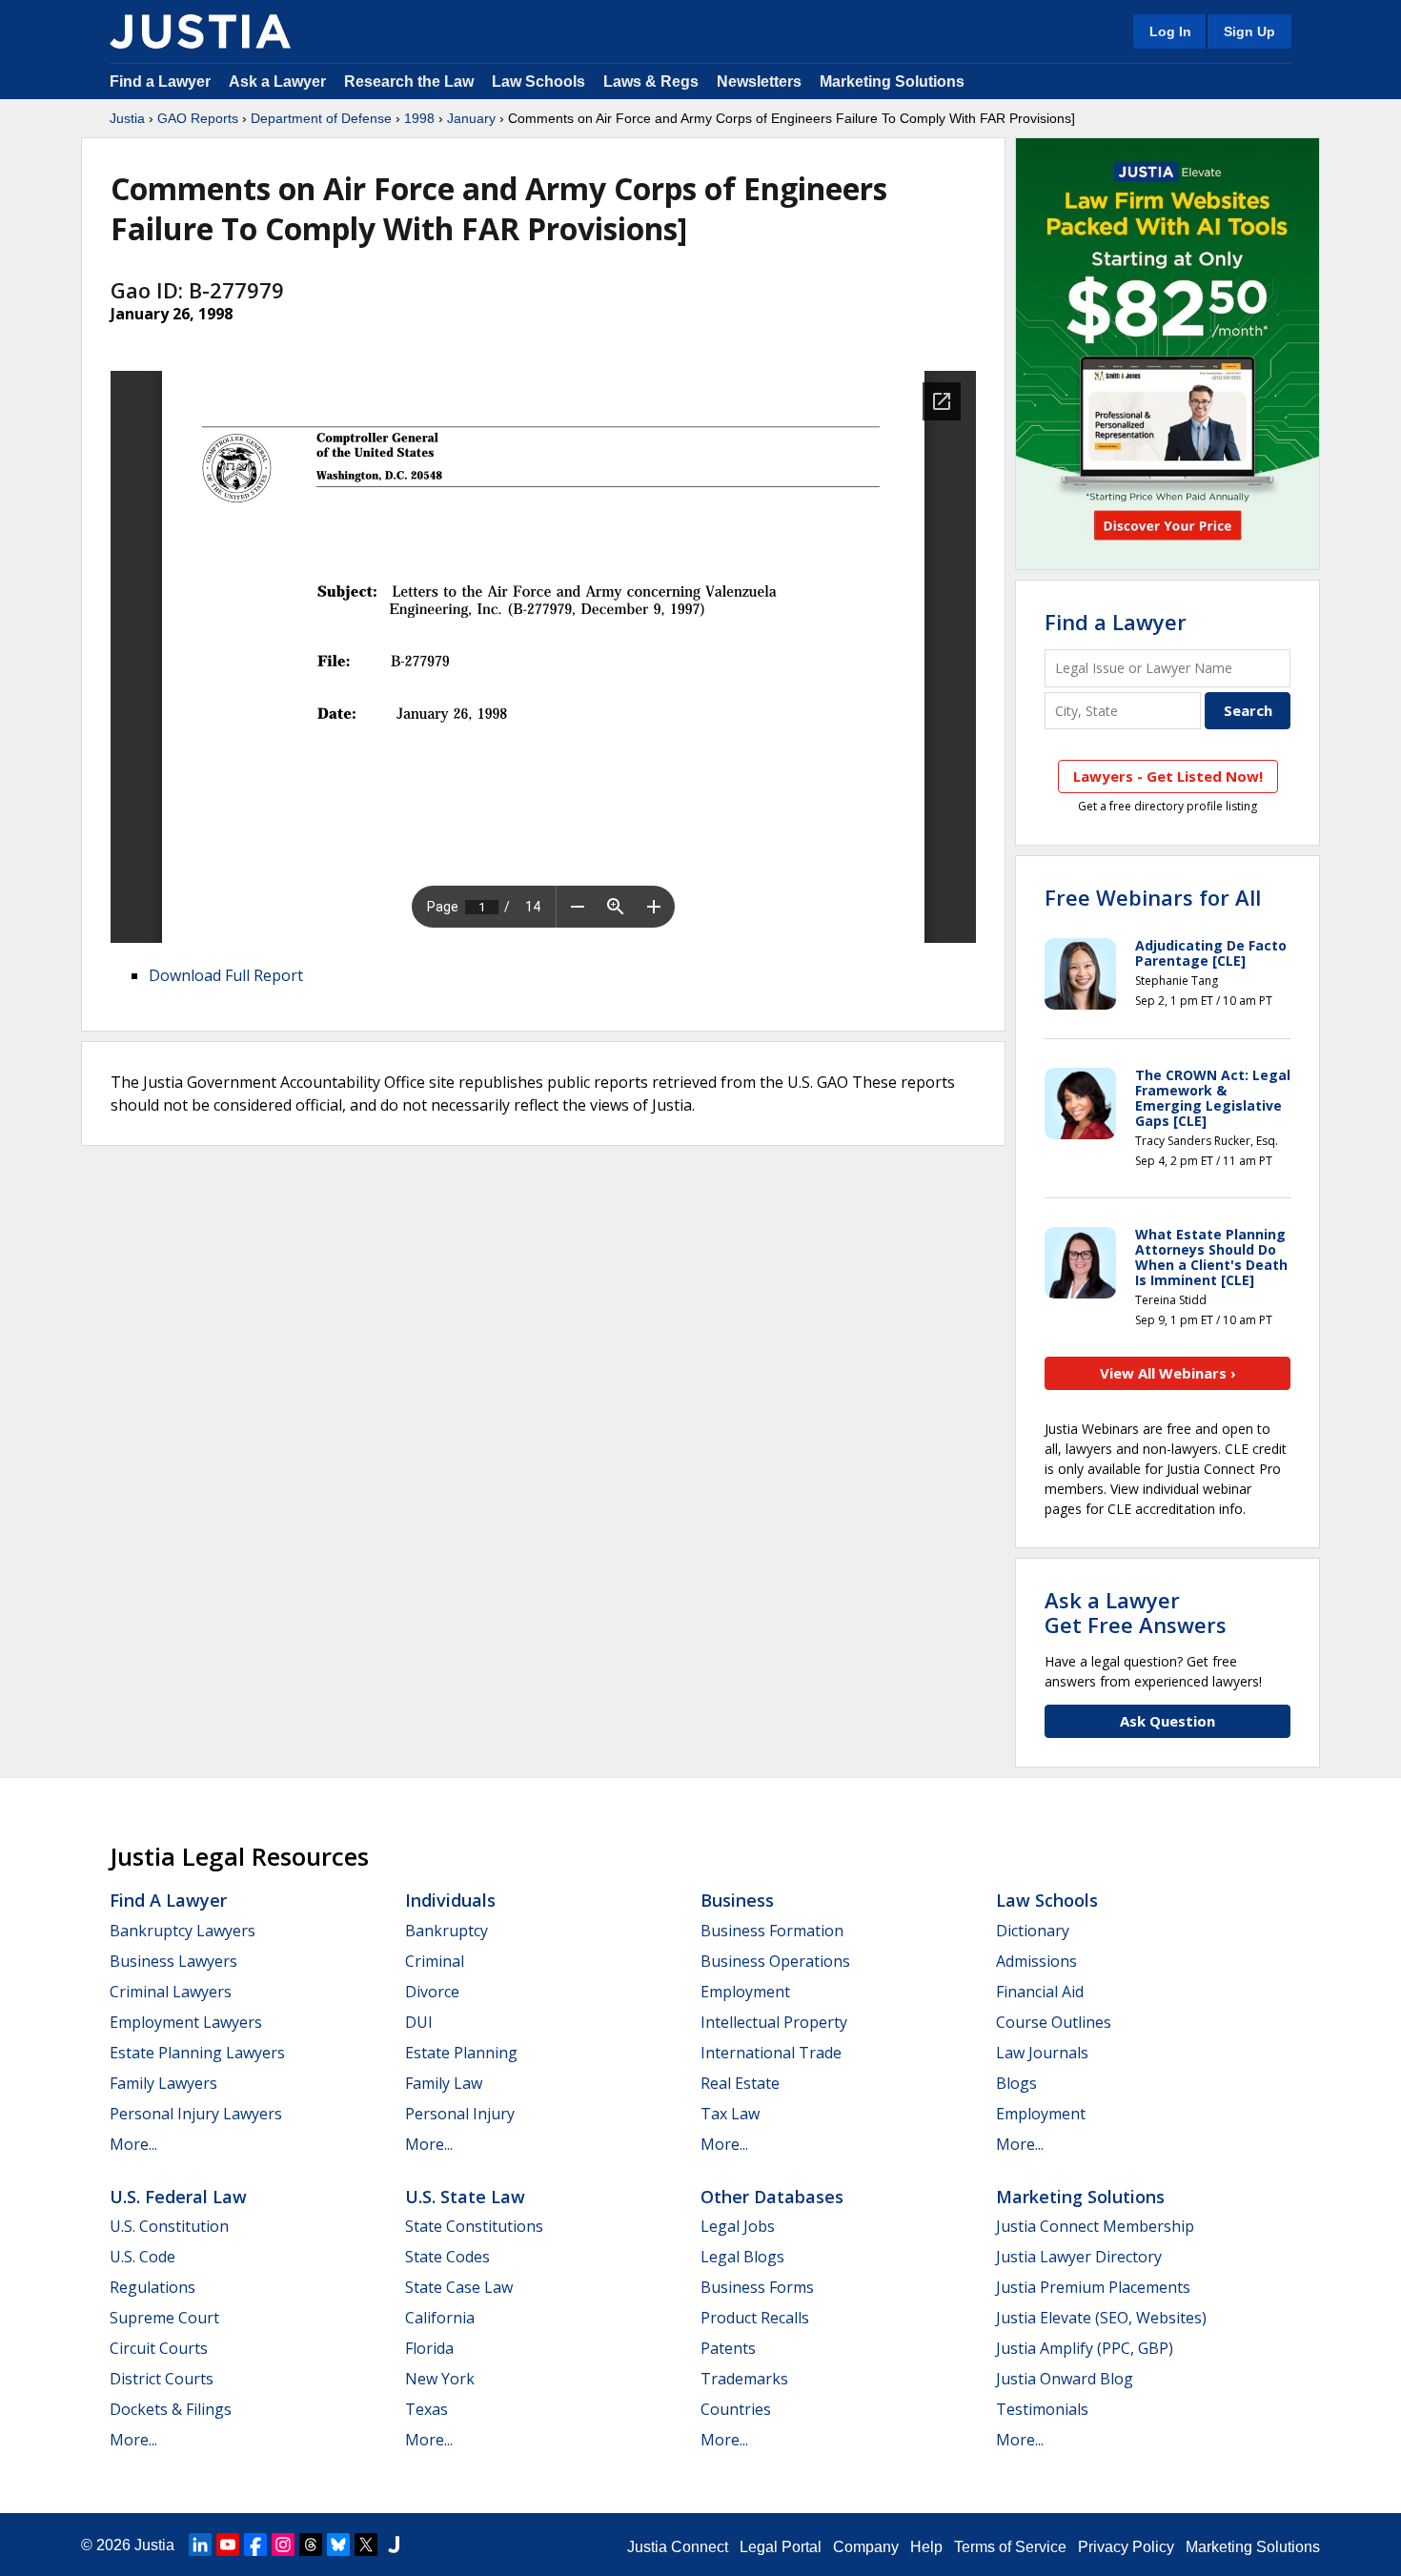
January (471, 118)
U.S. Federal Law (178, 2197)
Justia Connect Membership (1095, 2226)
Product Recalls (755, 2318)
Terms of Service (1010, 2547)
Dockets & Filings (171, 2409)
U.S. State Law (465, 2197)
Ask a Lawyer (279, 82)
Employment (745, 1992)
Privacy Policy (1126, 2547)
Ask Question (1167, 1721)
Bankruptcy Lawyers (183, 1931)
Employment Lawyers (186, 2022)
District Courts (162, 2379)
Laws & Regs (651, 82)
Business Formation (772, 1931)
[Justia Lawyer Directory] (394, 2545)
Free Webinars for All (1153, 897)
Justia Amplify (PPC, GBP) (1085, 2348)
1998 (419, 118)
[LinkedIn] (200, 2545)
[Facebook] (255, 2545)
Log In (1170, 31)
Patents (728, 2348)
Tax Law (730, 2114)
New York (440, 2379)
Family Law (444, 2083)
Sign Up (1249, 31)
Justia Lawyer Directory (1079, 2257)
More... (133, 2144)
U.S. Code (142, 2257)
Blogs (1016, 2083)
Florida (429, 2348)
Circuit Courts (159, 2348)
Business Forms (757, 2287)
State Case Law (459, 2287)
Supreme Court (164, 2318)
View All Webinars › (1168, 1373)
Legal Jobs (738, 2226)
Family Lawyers (163, 2083)
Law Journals (1042, 2053)
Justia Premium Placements (1093, 2287)
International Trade (771, 2053)
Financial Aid (1040, 1992)
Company (866, 2547)
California (440, 2318)
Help (926, 2547)
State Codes (447, 2257)
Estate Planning (461, 2053)
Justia (127, 118)
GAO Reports (198, 118)
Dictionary (1033, 1931)
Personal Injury (460, 2114)
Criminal (435, 1961)
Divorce (432, 1992)
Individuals (450, 1900)
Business (737, 1900)
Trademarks (744, 2379)
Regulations (152, 2287)
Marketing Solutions (892, 82)
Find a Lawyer (160, 82)
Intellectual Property (774, 2022)
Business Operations (775, 1961)
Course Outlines (1054, 2022)
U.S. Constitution (169, 2226)
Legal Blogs (742, 2257)
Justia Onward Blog (1065, 2379)
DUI (419, 2022)
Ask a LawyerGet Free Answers (1136, 1612)
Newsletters (759, 82)
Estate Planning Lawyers (197, 2053)
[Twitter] (366, 2545)
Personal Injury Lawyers (196, 2114)
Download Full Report (226, 975)
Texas (426, 2409)
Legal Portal (781, 2547)
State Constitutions (474, 2226)
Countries (736, 2409)
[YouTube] (228, 2545)
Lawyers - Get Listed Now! (1168, 776)
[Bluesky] (338, 2545)
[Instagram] (283, 2545)
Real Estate (740, 2083)
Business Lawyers (173, 1961)
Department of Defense (321, 118)
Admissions (1036, 1961)
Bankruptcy (447, 1931)
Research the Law (409, 82)
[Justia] (200, 31)
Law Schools (538, 82)
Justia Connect (678, 2547)
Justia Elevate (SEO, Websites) (1101, 2318)
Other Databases (772, 2197)
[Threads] (311, 2545)
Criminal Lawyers (171, 1992)
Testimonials (1042, 2409)
